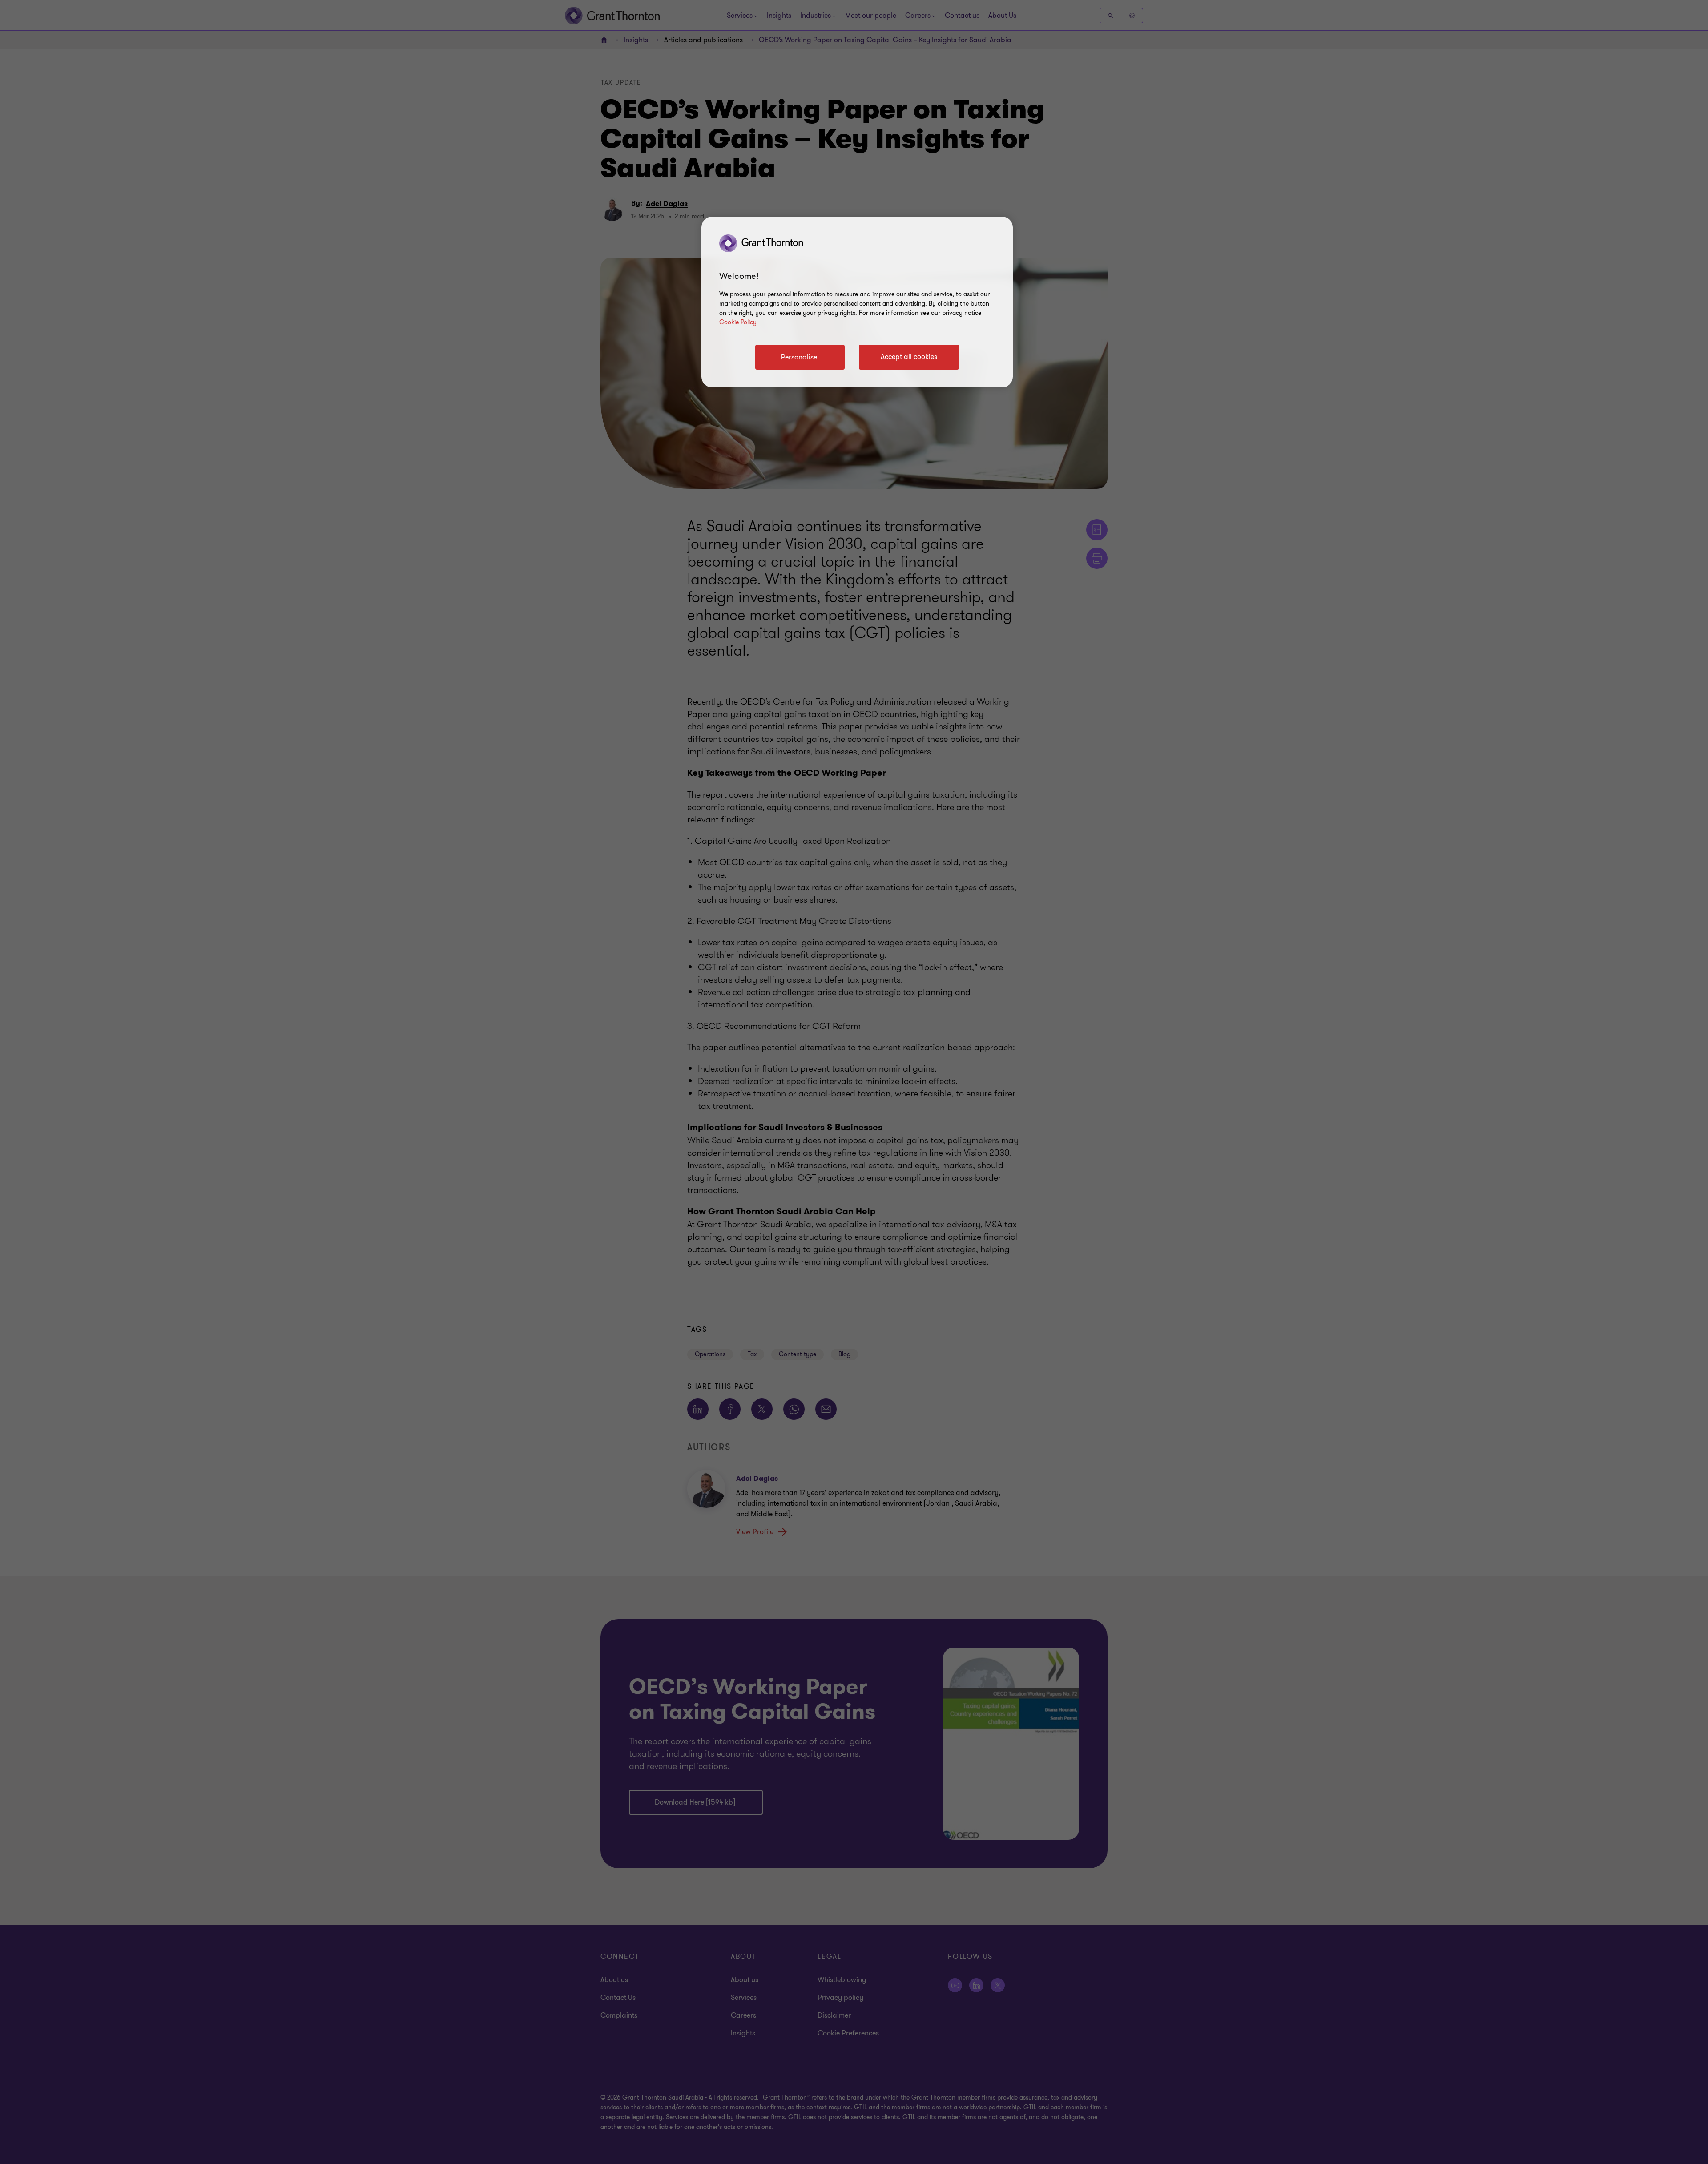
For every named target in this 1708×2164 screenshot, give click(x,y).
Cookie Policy (738, 322)
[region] (857, 302)
